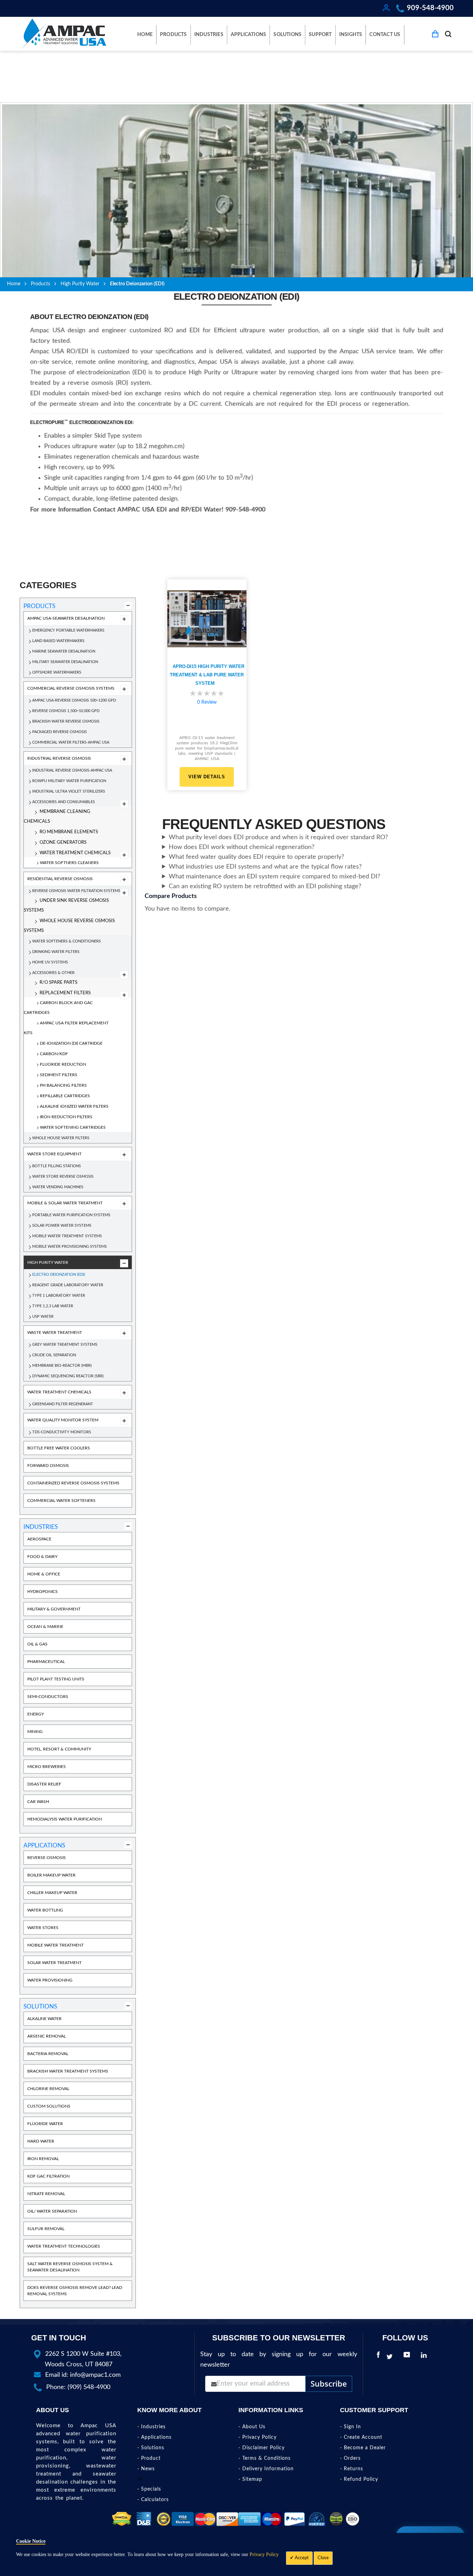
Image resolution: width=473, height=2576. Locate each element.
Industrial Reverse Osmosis (59, 758)
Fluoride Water (45, 2124)
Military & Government (54, 1609)
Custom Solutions (49, 2106)
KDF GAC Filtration (48, 2176)
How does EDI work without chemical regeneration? (242, 847)
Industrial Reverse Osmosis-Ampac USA (72, 770)
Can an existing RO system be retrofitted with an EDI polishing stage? (265, 886)
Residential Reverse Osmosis (60, 879)
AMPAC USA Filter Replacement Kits (66, 1028)
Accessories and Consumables (64, 802)
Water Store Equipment (54, 1154)
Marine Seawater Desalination (64, 651)
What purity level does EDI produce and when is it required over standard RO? (278, 837)
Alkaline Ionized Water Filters (74, 1106)
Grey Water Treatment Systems (65, 1345)
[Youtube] (408, 2357)
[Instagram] (435, 2357)
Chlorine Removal (48, 2089)
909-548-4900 (430, 8)
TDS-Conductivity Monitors (62, 1432)
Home (14, 284)
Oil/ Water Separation (52, 2211)
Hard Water (41, 2141)
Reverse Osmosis (47, 1858)
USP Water (43, 1317)
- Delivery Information (266, 2469)
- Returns (352, 2469)
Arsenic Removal (47, 2036)
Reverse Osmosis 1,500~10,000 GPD (66, 711)
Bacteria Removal (48, 2054)
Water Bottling (45, 1910)
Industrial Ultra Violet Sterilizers (69, 791)
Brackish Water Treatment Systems (68, 2071)
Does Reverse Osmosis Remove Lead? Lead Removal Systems (75, 2291)
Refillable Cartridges (65, 1096)
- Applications (154, 2437)
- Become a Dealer (363, 2448)
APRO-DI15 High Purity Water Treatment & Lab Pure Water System (207, 675)
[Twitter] (391, 2357)
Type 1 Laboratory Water (59, 1296)
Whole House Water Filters (61, 1138)
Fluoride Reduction (63, 1064)
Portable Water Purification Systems (71, 1215)
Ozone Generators (63, 843)
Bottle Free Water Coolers (59, 1448)
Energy (36, 1714)
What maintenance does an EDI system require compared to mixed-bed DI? (274, 877)
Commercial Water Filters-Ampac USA (71, 742)
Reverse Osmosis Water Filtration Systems (76, 891)
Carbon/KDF (54, 1054)
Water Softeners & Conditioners (67, 941)
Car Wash (38, 1802)
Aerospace (39, 1539)
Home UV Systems (50, 962)
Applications (44, 1846)
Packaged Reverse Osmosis (60, 732)
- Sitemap (250, 2479)
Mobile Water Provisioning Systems (69, 1247)
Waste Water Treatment (55, 1332)
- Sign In (350, 2427)
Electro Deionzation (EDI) (59, 1275)
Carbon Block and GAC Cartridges (58, 1008)
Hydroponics (43, 1592)
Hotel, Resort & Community (59, 1749)
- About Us (252, 2427)
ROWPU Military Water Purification (69, 781)
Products (40, 284)
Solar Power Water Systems (62, 1226)
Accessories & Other (53, 973)
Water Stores (43, 1928)
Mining (35, 1732)
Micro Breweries (47, 1767)
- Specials (149, 2489)
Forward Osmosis (48, 1465)
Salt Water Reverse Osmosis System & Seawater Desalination (70, 2267)
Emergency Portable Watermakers (68, 630)
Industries (41, 1527)
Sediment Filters (59, 1075)
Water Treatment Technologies (64, 2246)
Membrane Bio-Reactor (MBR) (62, 1366)
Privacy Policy (264, 2554)
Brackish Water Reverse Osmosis (66, 721)
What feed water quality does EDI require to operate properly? (256, 857)
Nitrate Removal (46, 2194)
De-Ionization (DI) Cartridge (71, 1043)
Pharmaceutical (46, 1662)
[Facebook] (378, 2357)
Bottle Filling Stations (57, 1166)
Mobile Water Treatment (55, 1945)
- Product (149, 2458)
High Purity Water (80, 284)
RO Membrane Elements (69, 832)
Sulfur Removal (46, 2229)
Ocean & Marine (45, 1627)
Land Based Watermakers (58, 641)
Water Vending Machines (58, 1187)
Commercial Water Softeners (61, 1501)
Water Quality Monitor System (63, 1420)
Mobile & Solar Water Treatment (65, 1203)
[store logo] (63, 34)
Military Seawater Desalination (65, 662)
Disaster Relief (44, 1784)
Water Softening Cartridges (73, 1127)
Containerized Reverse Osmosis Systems (73, 1483)
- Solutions (151, 2448)
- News (146, 2469)
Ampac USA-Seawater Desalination (66, 618)
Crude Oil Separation (54, 1355)
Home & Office (44, 1574)
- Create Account (361, 2437)
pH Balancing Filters (63, 1085)
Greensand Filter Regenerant (63, 1404)
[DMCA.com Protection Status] (122, 2519)
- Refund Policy (359, 2479)
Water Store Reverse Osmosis (63, 1176)
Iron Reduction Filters (66, 1117)
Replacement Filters (65, 993)
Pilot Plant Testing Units (56, 1679)
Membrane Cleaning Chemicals (57, 817)
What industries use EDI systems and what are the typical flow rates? (265, 867)
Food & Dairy (42, 1557)
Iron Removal (43, 2159)
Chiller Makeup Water (52, 1893)
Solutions (40, 2007)
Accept (301, 2558)
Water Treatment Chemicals (75, 853)
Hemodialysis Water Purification (65, 1819)
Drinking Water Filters (56, 952)
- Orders (350, 2458)
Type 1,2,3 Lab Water (53, 1306)
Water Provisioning (50, 1980)
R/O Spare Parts (58, 983)
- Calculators (153, 2500)
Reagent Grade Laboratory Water (68, 1285)
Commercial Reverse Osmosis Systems (71, 688)
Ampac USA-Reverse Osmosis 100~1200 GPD (74, 700)
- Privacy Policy (258, 2437)
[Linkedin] (425, 2357)
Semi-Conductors (48, 1697)
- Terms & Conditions (265, 2458)
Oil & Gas (37, 1644)
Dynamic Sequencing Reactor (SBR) (68, 1376)
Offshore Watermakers (57, 672)
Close (323, 2558)
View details (207, 777)
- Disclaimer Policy (262, 2448)
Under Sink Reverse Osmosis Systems (66, 906)
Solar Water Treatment (54, 1963)
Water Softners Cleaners (69, 863)
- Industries (151, 2427)
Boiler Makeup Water (51, 1875)
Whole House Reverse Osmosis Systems (69, 926)
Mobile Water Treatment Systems (67, 1236)
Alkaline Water (44, 2019)
